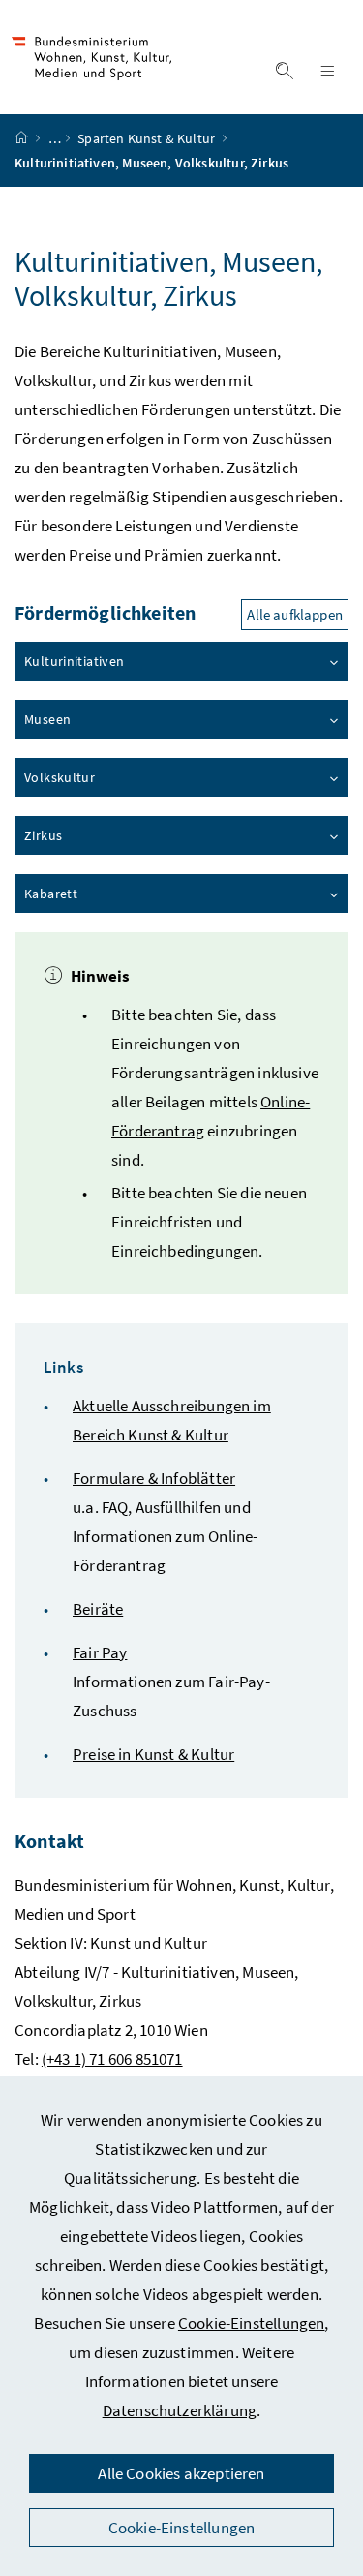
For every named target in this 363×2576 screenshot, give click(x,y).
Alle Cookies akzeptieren (181, 2473)
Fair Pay (100, 1652)
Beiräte (98, 1609)
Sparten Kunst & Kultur (148, 138)
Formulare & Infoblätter (154, 1478)
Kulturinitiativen (75, 661)
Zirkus (43, 835)
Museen (47, 719)
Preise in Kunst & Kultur (153, 1754)
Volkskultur (60, 777)
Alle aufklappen (295, 614)
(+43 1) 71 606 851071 (112, 2059)
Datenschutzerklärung (180, 2410)
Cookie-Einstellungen (252, 2323)
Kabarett (51, 894)
